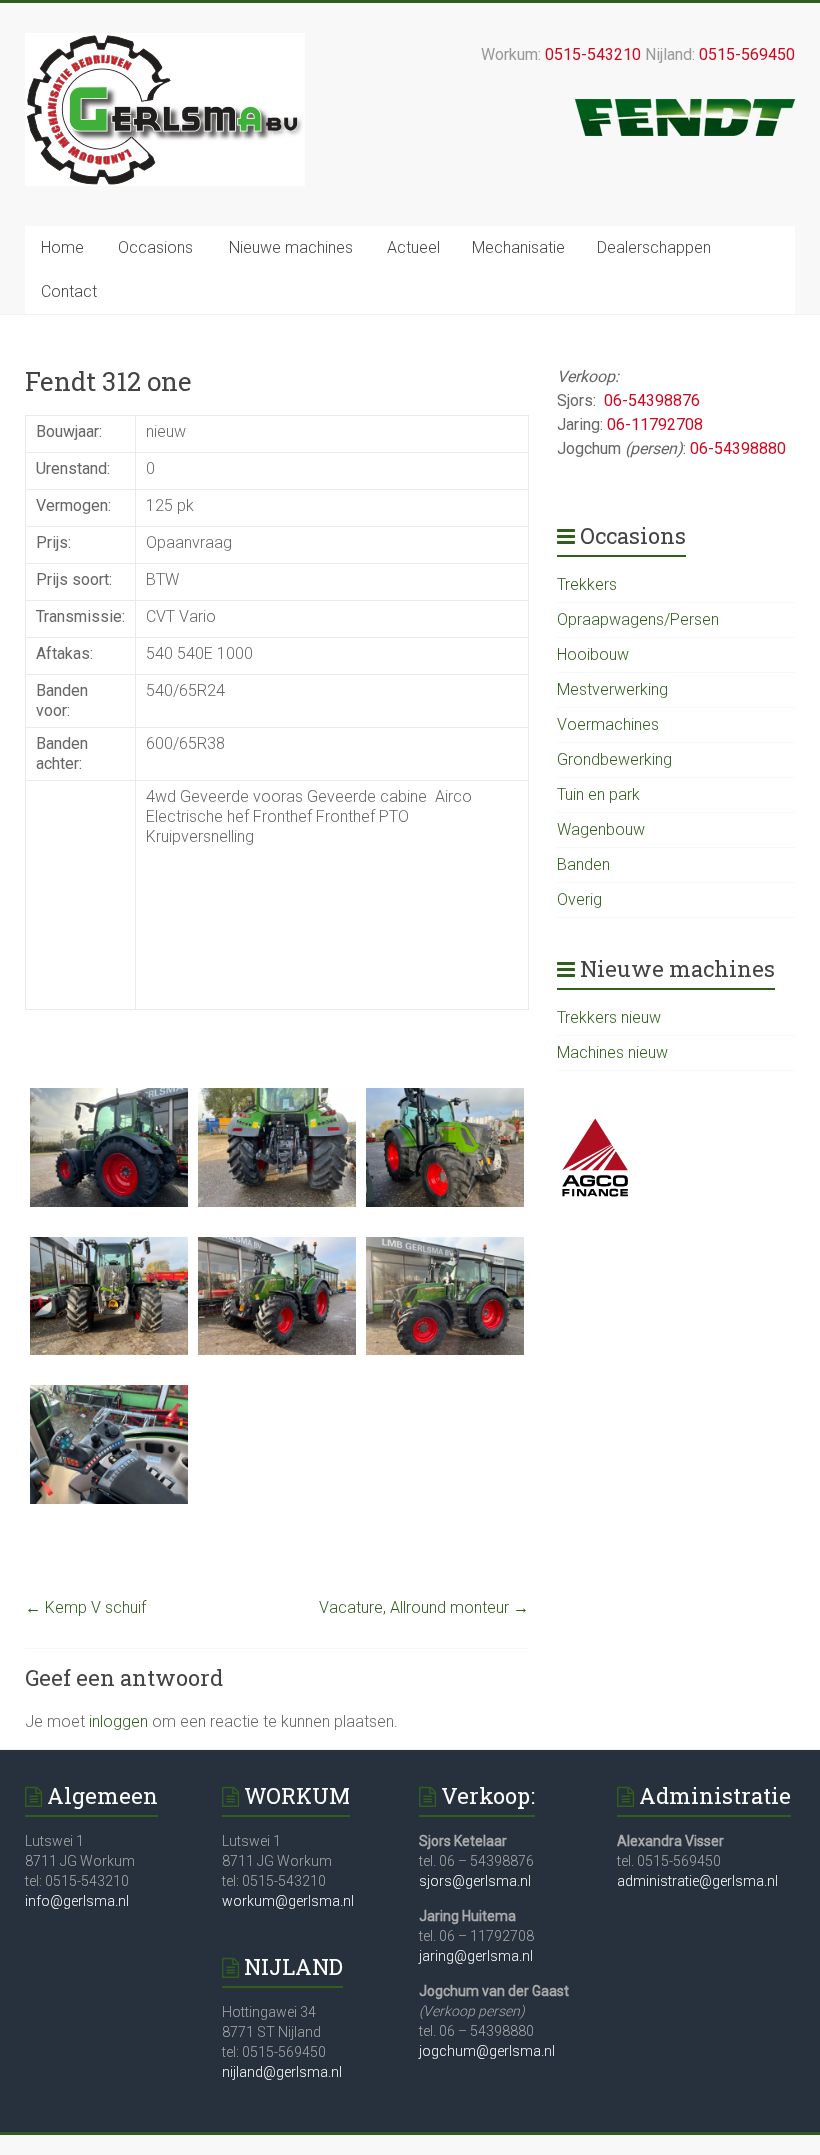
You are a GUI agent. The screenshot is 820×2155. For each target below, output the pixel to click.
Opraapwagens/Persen (638, 619)
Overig (579, 899)
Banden (583, 864)
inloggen (118, 1721)
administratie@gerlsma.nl (697, 1881)
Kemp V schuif (85, 1607)
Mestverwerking (612, 689)
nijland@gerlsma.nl (282, 2072)
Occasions (155, 247)
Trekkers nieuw (609, 1017)
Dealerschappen (654, 247)
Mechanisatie (518, 247)
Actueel (413, 247)
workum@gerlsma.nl (288, 1901)
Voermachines (608, 724)
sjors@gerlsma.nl (475, 1881)
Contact (69, 291)
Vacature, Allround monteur (424, 1607)
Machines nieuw (612, 1052)
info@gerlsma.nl (77, 1901)
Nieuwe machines (291, 247)
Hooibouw (593, 654)
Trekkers (587, 584)
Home (62, 247)
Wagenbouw (601, 829)
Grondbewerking (614, 759)
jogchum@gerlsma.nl (487, 2051)
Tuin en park (598, 794)
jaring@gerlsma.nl (476, 1956)
